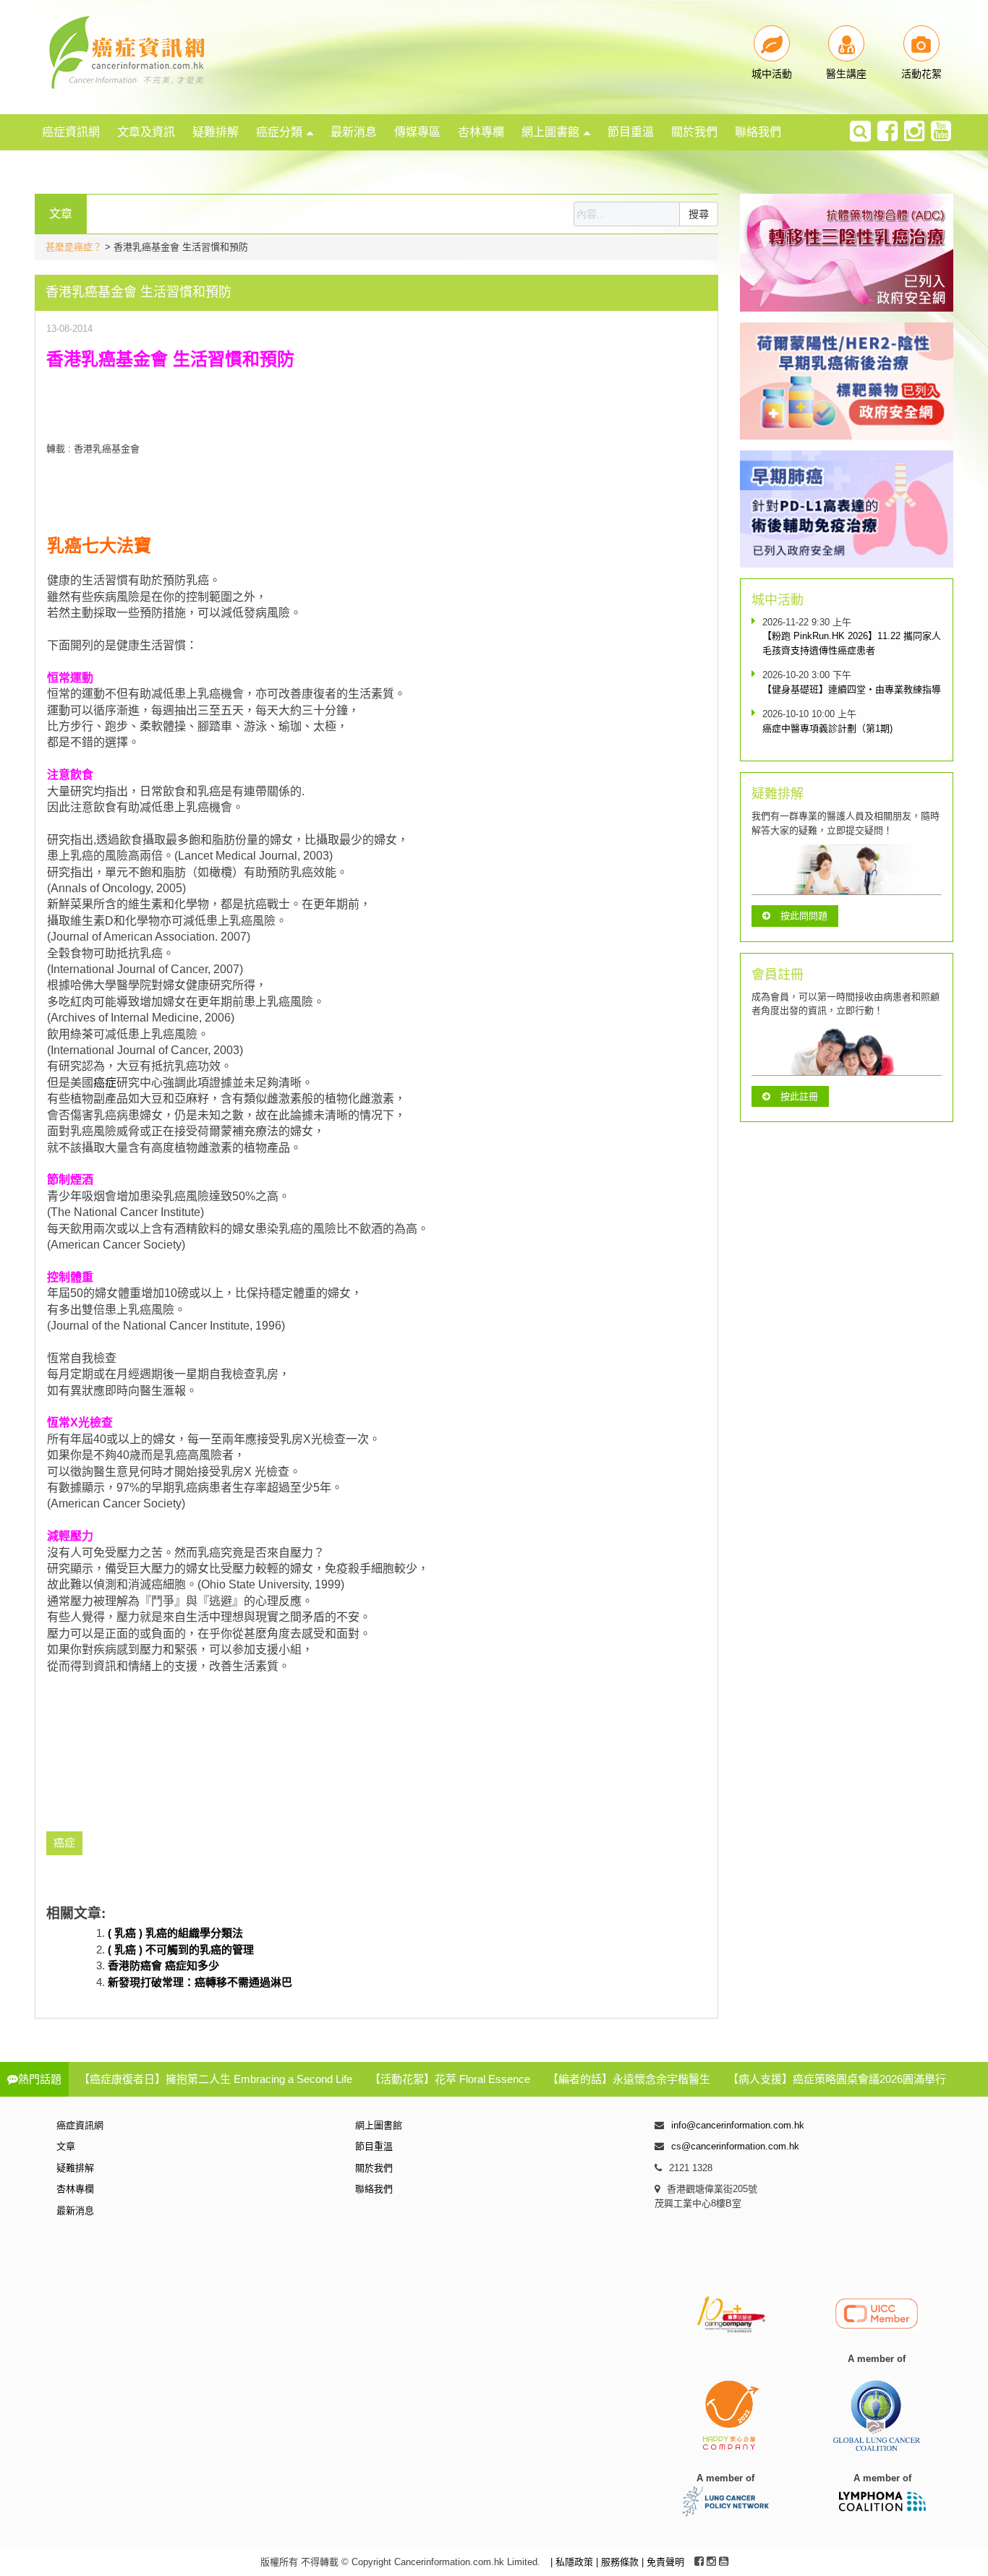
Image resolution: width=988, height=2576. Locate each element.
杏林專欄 (481, 132)
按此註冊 (799, 1096)
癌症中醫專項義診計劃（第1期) (827, 728)
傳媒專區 (417, 132)
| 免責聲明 (663, 2562)
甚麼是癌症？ (74, 247)
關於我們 (694, 132)
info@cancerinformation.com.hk (738, 2125)
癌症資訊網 (71, 132)
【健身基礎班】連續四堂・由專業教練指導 (852, 689)
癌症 (105, 1083)
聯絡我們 (758, 132)
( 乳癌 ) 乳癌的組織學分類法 (175, 1933)
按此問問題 (804, 916)
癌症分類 (279, 132)
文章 (66, 2146)
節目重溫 (631, 132)
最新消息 (354, 132)
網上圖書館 (550, 132)
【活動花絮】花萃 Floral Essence (450, 2079)
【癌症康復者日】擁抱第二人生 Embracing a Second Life (216, 2079)
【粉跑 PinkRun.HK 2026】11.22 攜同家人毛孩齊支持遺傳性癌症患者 (852, 643)
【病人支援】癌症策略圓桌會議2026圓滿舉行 (837, 2079)
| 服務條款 (619, 2562)
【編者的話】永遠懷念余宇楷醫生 (629, 2079)
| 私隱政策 (573, 2562)
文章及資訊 (146, 132)
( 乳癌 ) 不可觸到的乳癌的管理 (181, 1950)
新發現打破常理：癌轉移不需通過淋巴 (200, 1982)
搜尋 (699, 214)
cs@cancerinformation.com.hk (735, 2146)
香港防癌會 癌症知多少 (163, 1965)
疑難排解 (216, 132)
